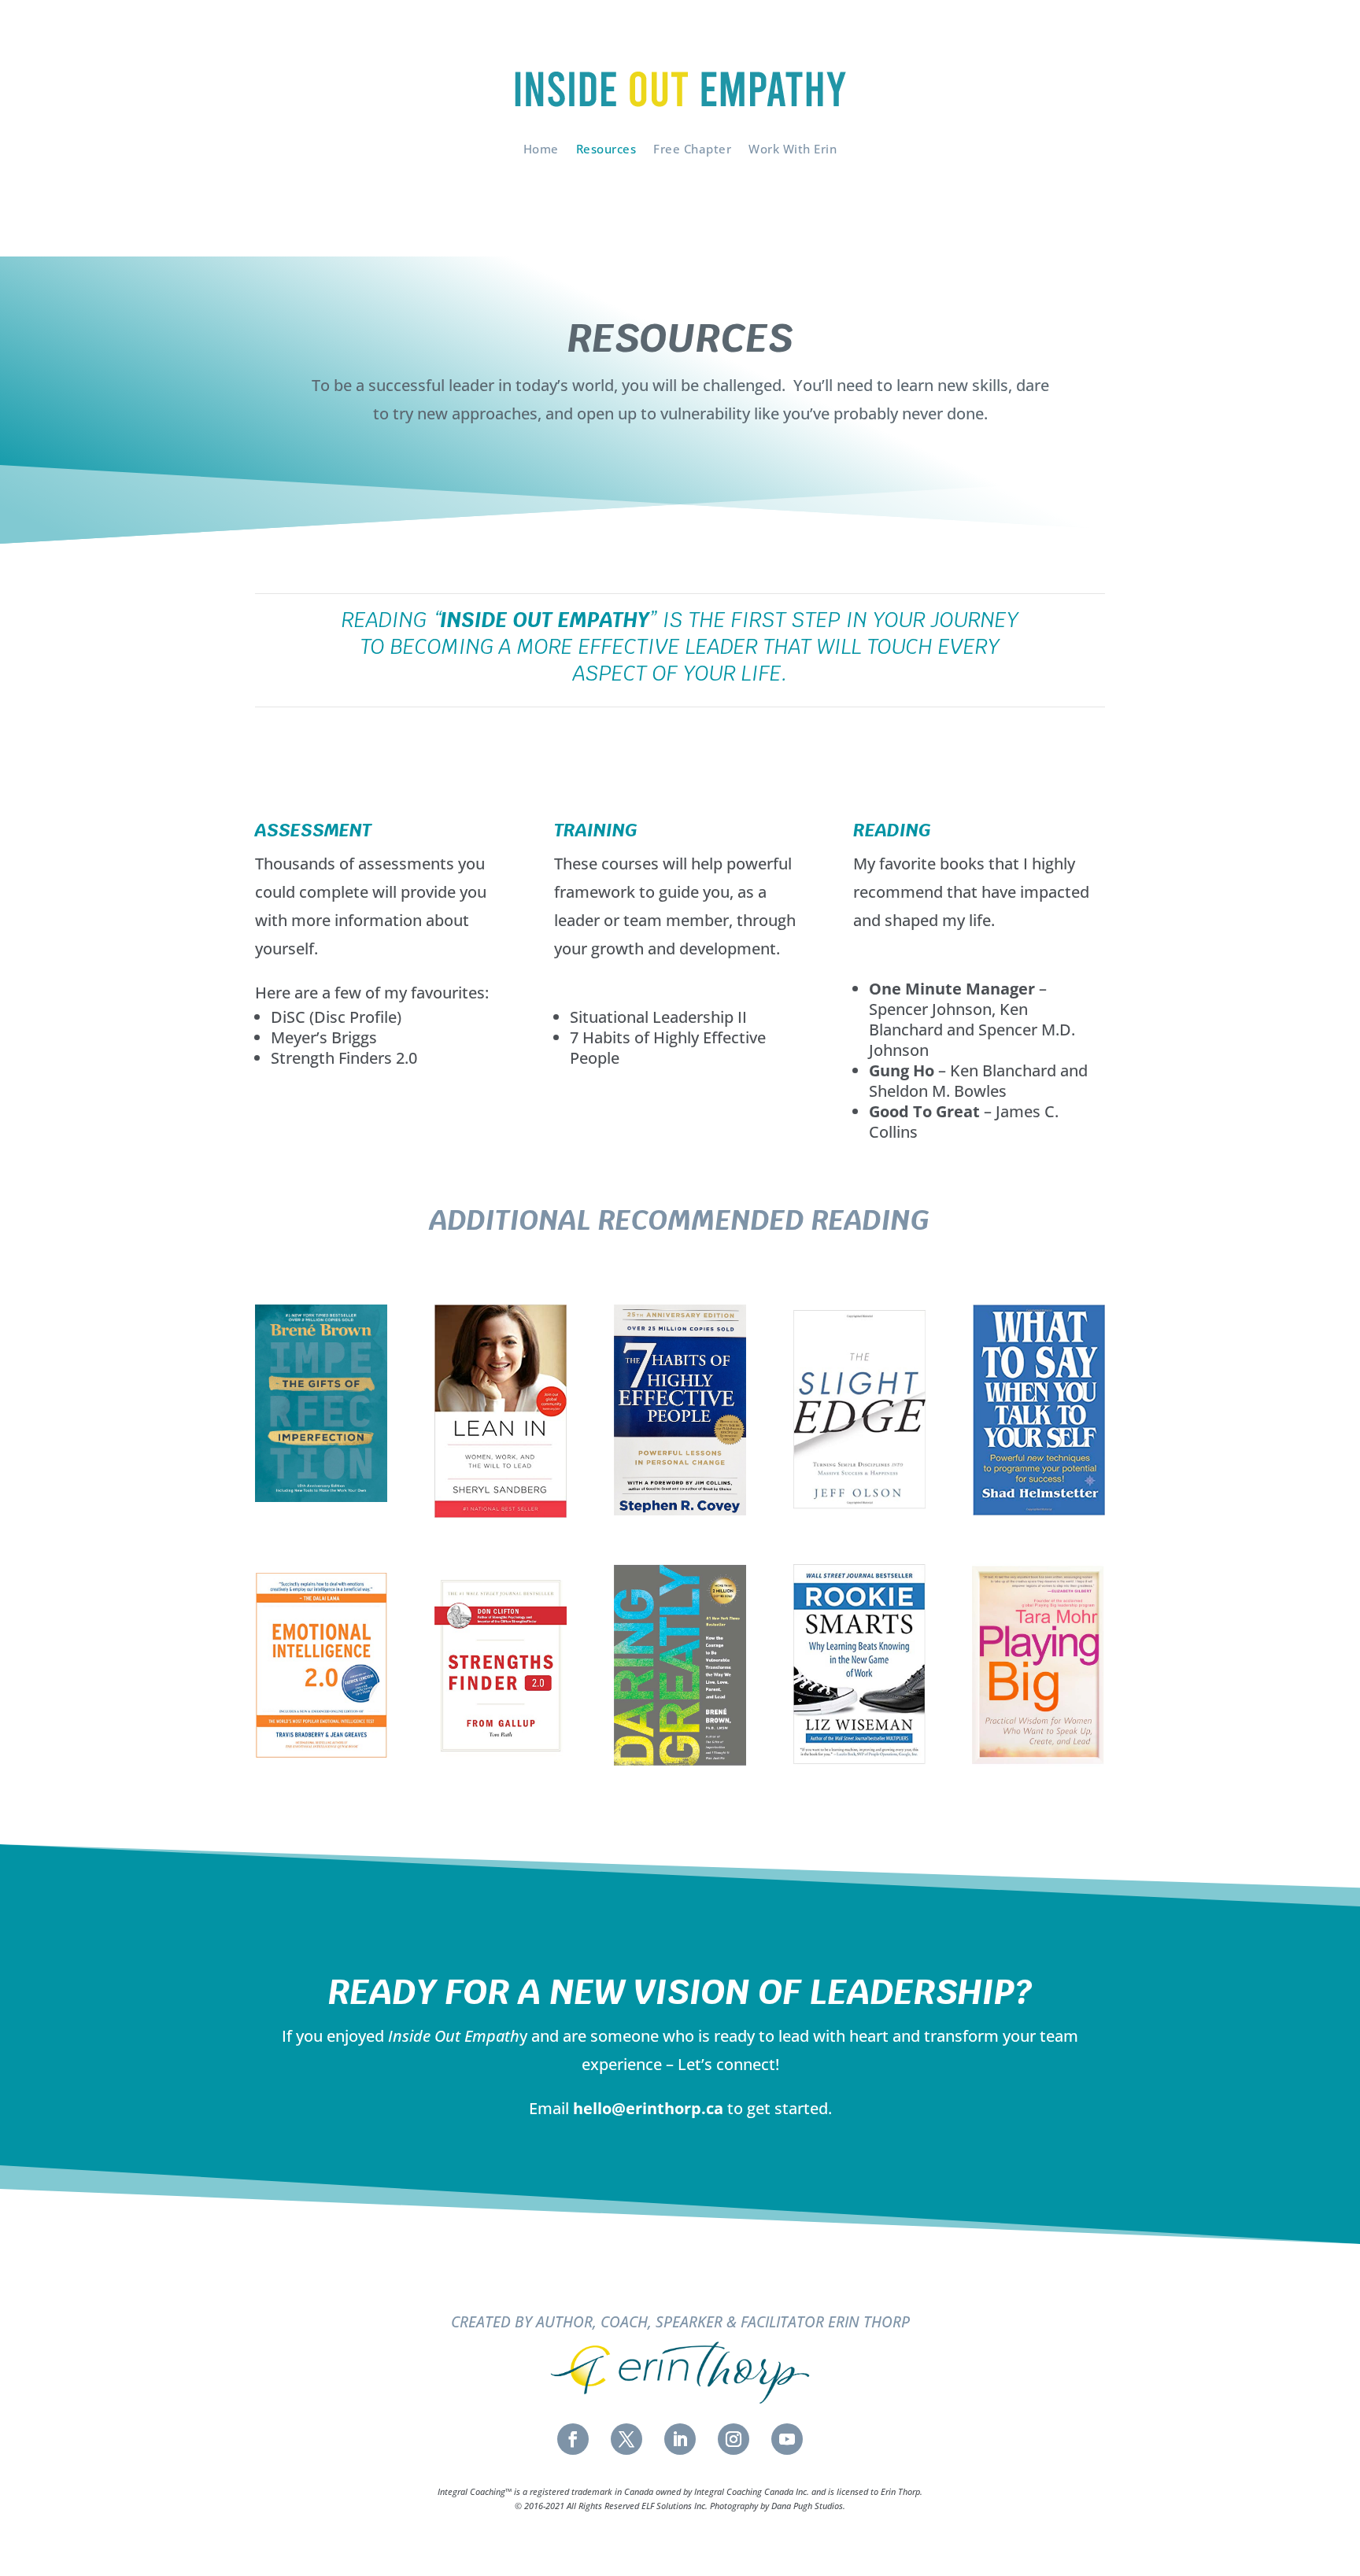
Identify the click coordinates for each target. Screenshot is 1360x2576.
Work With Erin (793, 149)
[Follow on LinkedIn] (680, 2439)
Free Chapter (692, 149)
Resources (606, 149)
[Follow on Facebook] (573, 2439)
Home (541, 149)
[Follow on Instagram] (734, 2439)
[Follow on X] (626, 2439)
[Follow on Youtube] (787, 2439)
